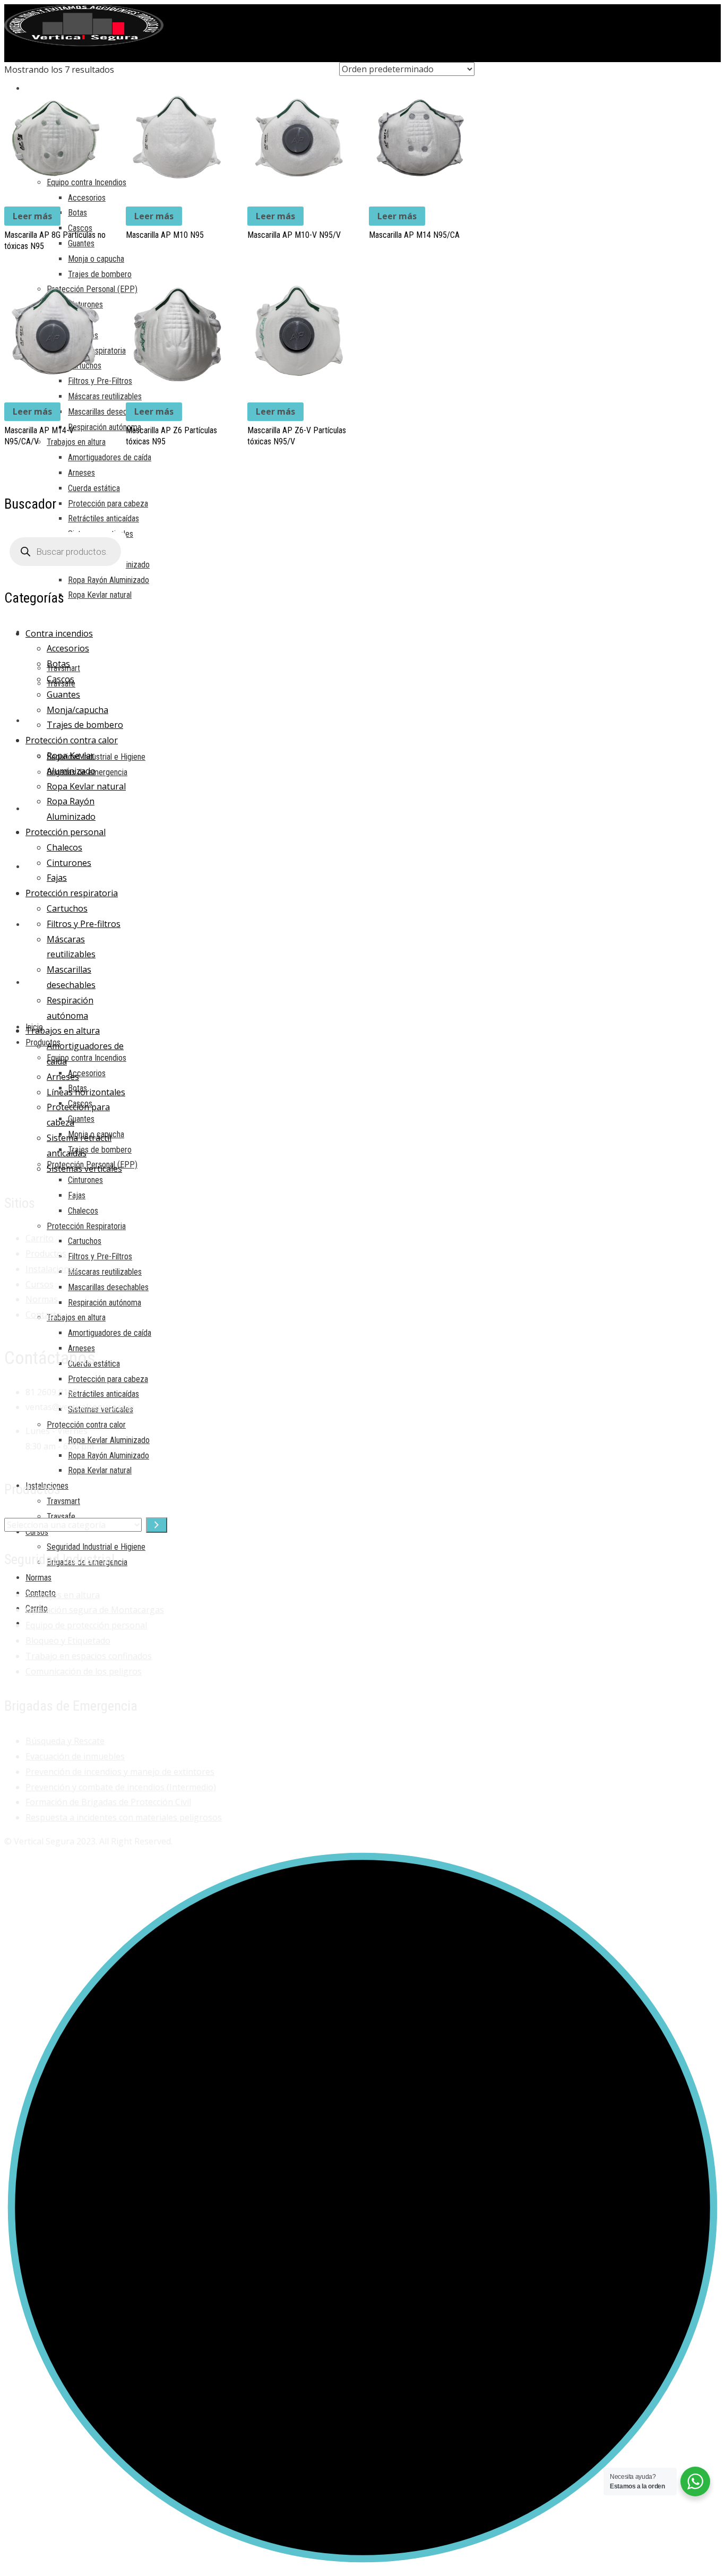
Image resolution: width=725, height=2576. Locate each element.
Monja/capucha (77, 710)
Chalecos (64, 847)
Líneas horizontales (86, 1092)
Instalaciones (52, 1269)
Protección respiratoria (72, 893)
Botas (58, 664)
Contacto (44, 1315)
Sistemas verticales (84, 1169)
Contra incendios (59, 633)
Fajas (57, 878)
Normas (42, 1299)
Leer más (32, 216)
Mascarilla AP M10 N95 (165, 235)
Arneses (63, 1077)
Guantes (63, 694)
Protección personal (66, 832)
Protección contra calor (72, 740)
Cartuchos (67, 908)
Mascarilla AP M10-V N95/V (294, 235)
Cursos (40, 1284)
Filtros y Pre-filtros (84, 924)
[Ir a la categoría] (157, 1525)
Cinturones (69, 863)
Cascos (61, 679)
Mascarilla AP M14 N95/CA (414, 235)
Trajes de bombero (85, 725)
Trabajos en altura (63, 1031)
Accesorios (68, 648)
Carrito (40, 1238)
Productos (46, 1253)
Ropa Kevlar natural (86, 786)
